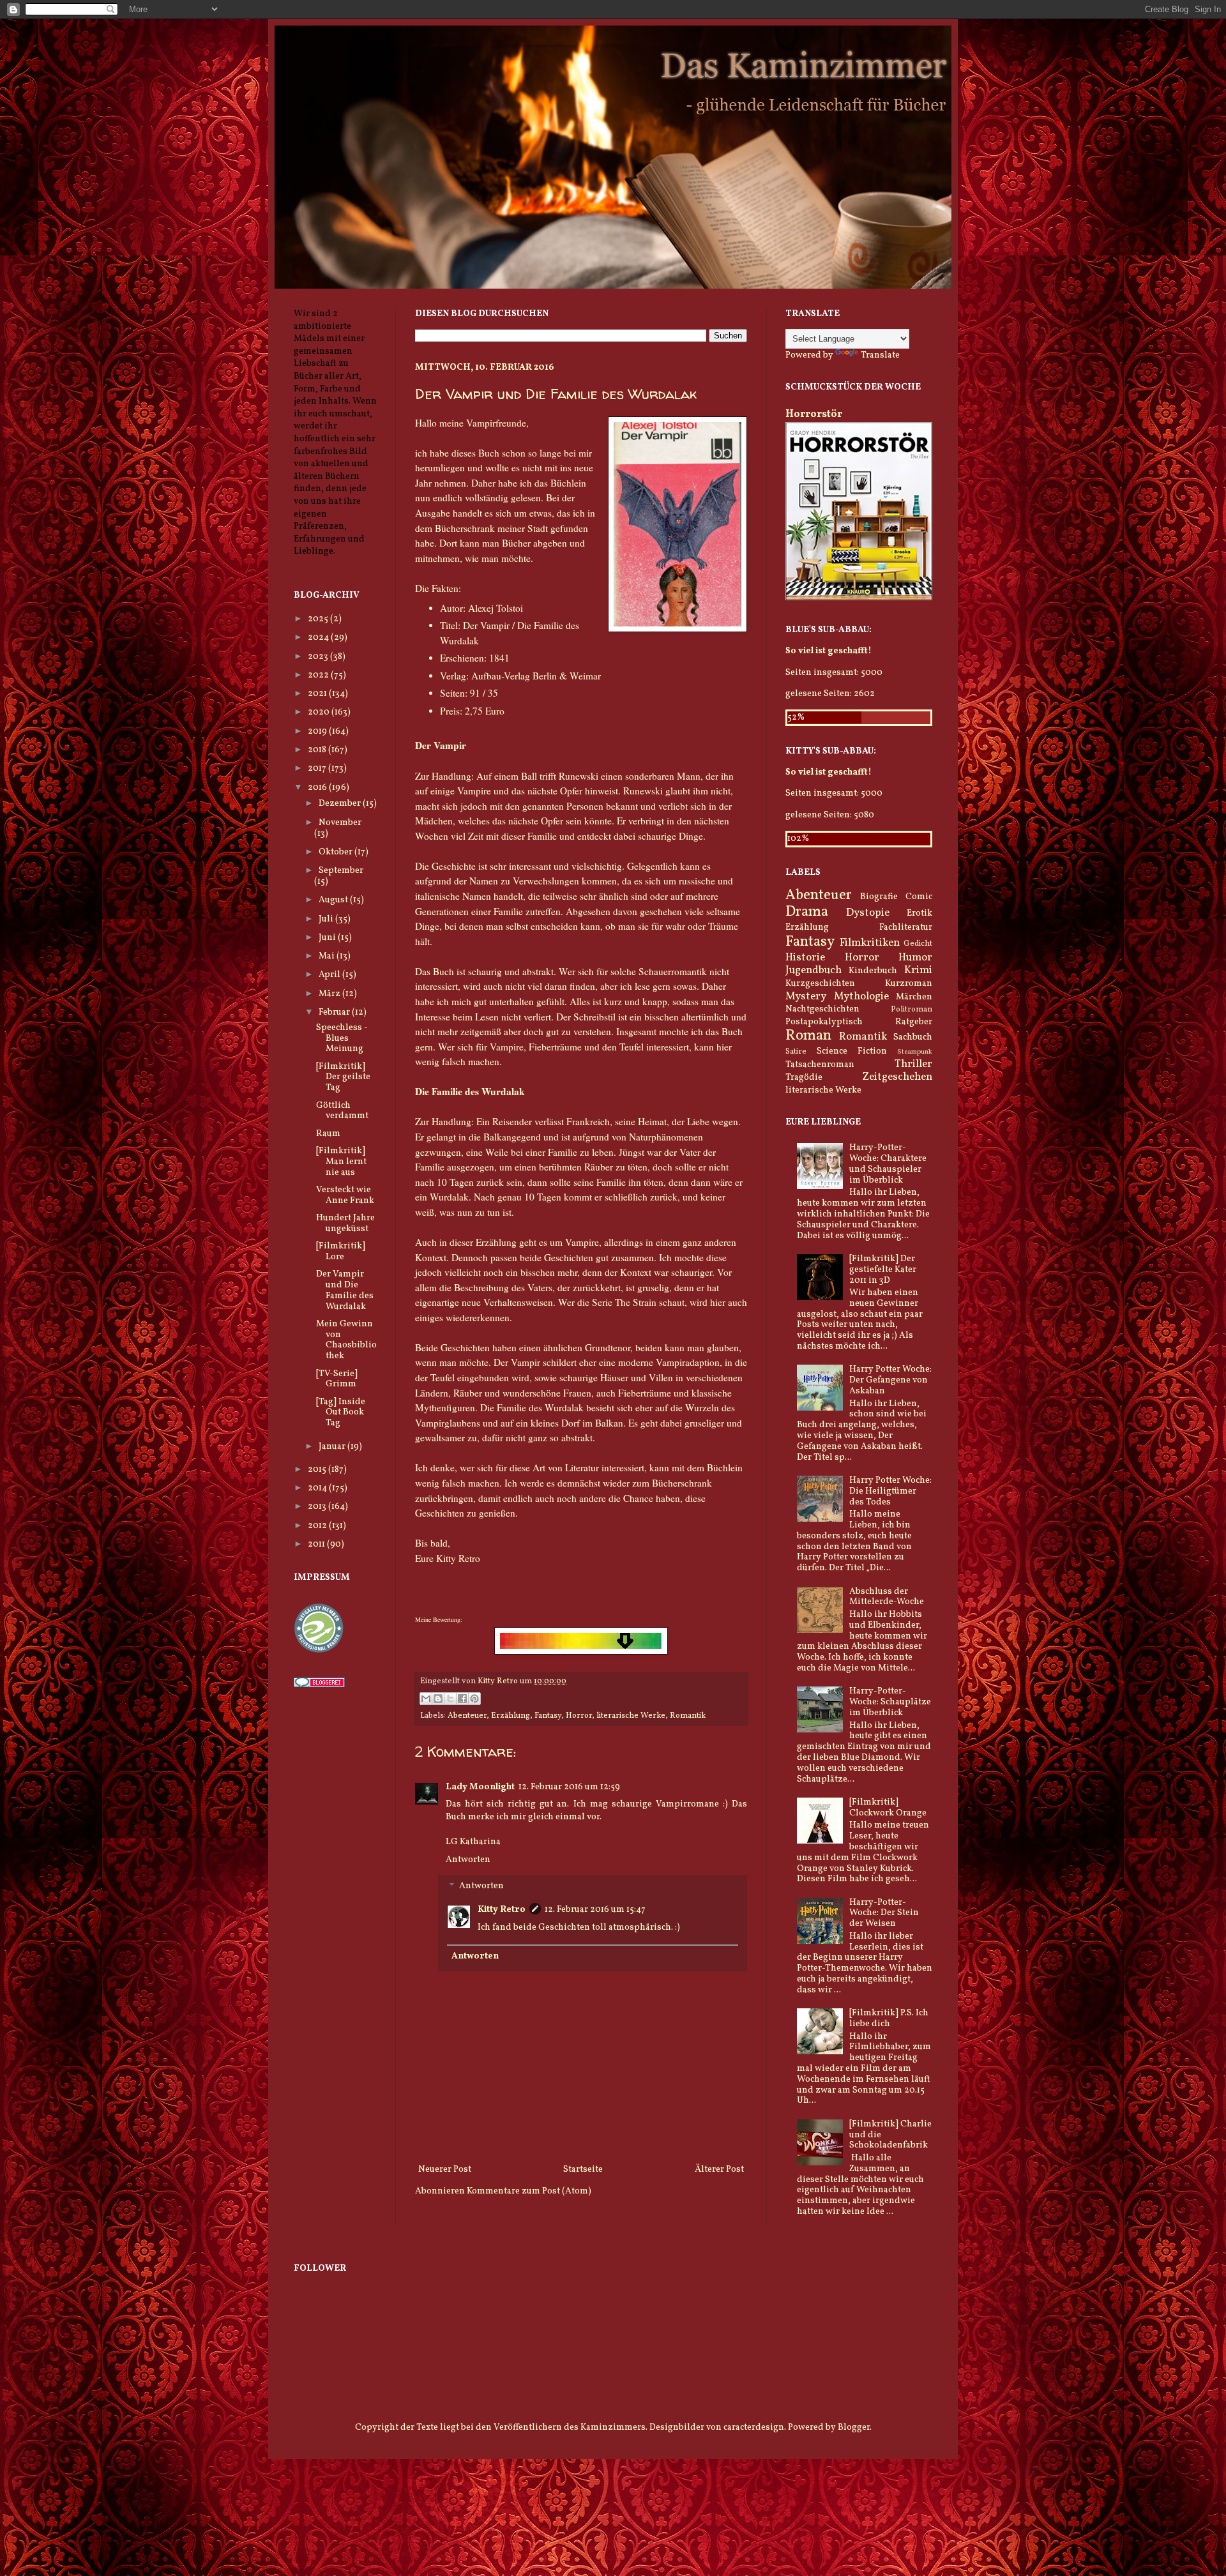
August (334, 900)
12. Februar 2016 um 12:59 (569, 1787)
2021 (318, 694)
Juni (328, 938)
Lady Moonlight (480, 1787)
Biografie (879, 897)
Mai (328, 956)
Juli (327, 919)
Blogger (854, 2428)
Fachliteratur (906, 928)
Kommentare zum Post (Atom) (529, 2191)
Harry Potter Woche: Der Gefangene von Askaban (890, 1380)
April (330, 975)
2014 (318, 1488)
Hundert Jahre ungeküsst (345, 1224)
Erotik (919, 913)
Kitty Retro (502, 1910)
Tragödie (804, 1078)
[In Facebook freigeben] (462, 1699)
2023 (319, 657)
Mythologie (861, 996)
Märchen (914, 997)
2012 (318, 1526)
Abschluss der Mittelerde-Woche (887, 1597)
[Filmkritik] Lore (341, 1252)
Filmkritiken (870, 943)
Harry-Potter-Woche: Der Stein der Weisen (884, 1913)
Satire (796, 1052)
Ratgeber (914, 1022)
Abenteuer (467, 1716)
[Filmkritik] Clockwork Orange (888, 1808)
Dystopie (868, 913)
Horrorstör (814, 414)
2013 (318, 1507)
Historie (805, 958)
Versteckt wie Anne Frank (345, 1195)
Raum (328, 1134)
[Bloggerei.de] (319, 1685)
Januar (333, 1447)
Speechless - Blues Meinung (342, 1039)
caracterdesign (754, 2428)
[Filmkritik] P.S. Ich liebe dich (889, 2019)
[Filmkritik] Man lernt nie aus (341, 1162)
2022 (319, 675)
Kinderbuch (873, 971)
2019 (318, 731)
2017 (318, 769)
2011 (317, 1544)
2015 (318, 1470)
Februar (335, 1012)
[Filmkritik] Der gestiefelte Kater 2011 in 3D (883, 1270)
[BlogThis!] (438, 1699)
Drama (807, 912)
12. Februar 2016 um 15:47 (595, 1910)
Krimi (918, 970)
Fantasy (548, 1716)
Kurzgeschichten (820, 984)
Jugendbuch (814, 970)
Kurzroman (909, 984)
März (330, 994)
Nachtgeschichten (822, 1009)
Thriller (913, 1064)
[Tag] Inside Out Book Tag (341, 1413)
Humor (915, 958)
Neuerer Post (445, 2170)
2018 (318, 750)
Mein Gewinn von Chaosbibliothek (346, 1340)
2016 (318, 788)
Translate (880, 355)
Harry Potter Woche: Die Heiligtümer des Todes (890, 1491)
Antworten (468, 1860)
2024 (319, 638)
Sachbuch (913, 1037)
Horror (579, 1716)
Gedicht (918, 944)
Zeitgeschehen (897, 1077)
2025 (319, 619)
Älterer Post (719, 2170)
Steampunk (915, 1052)
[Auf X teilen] (450, 1699)
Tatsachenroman (820, 1065)
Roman (808, 1036)
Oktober (337, 852)
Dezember (341, 804)
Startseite (583, 2170)
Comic (919, 897)
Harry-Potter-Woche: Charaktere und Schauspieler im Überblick (888, 1164)
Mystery (806, 996)
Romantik (688, 1716)
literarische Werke (631, 1716)
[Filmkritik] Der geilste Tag (343, 1078)
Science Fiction (852, 1051)
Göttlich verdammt (342, 1111)
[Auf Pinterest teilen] (474, 1699)
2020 (320, 712)
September (341, 871)
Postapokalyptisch (824, 1022)
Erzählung (511, 1716)
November (340, 823)
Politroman (912, 1010)
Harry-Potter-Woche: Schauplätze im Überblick (890, 1702)
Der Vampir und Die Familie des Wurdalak (345, 1290)
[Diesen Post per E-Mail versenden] (426, 1699)
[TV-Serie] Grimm (337, 1379)
